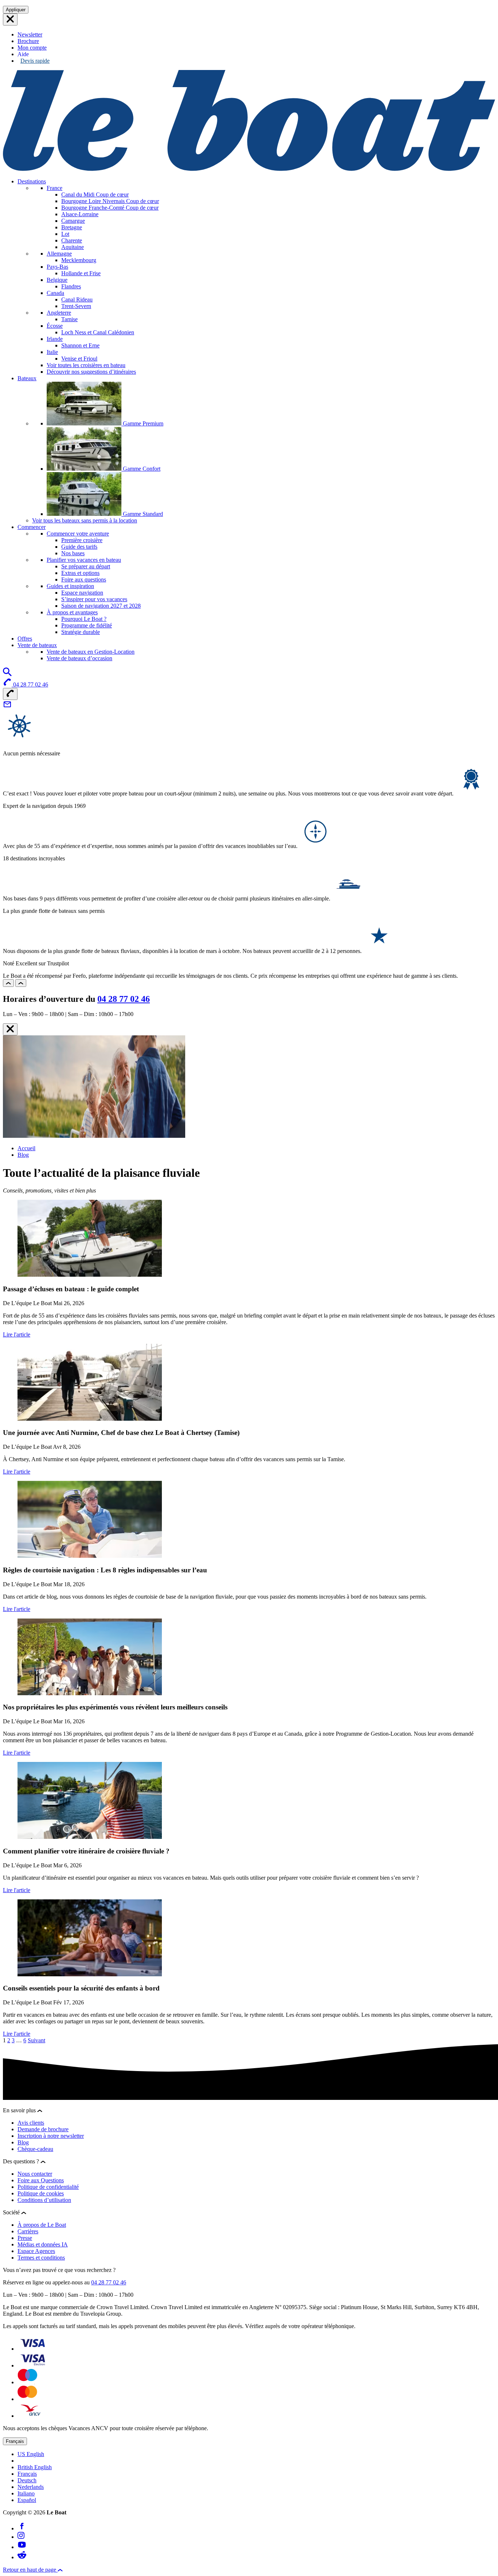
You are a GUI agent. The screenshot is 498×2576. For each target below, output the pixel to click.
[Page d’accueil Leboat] (249, 169)
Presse (25, 2238)
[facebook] (22, 2528)
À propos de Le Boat (42, 2225)
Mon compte (32, 48)
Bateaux (27, 378)
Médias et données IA (43, 2244)
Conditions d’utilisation (44, 2200)
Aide (23, 54)
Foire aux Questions (41, 2180)
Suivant (36, 2040)
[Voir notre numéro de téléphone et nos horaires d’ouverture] (10, 694)
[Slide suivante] (21, 983)
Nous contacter (35, 2174)
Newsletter (30, 34)
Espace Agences (36, 2251)
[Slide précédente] (8, 983)
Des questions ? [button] (22, 2161)
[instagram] (21, 2537)
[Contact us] (7, 707)
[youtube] (22, 2547)
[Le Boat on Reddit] (22, 2557)
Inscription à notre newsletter (51, 2136)
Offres (25, 639)
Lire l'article (17, 1334)
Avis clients (31, 2123)
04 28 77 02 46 (124, 999)
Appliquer (16, 10)
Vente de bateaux (37, 645)
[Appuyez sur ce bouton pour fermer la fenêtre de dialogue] (10, 1029)
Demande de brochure (43, 2129)
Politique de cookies (41, 2193)
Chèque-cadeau (35, 2149)
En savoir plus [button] (20, 2110)
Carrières (28, 2231)
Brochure (28, 41)
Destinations (32, 181)
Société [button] (12, 2212)
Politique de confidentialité (48, 2187)
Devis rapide (35, 61)
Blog (23, 1155)
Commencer (32, 527)
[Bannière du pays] (10, 20)
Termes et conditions (41, 2258)
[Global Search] (7, 674)
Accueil (26, 1148)
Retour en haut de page (30, 2570)
